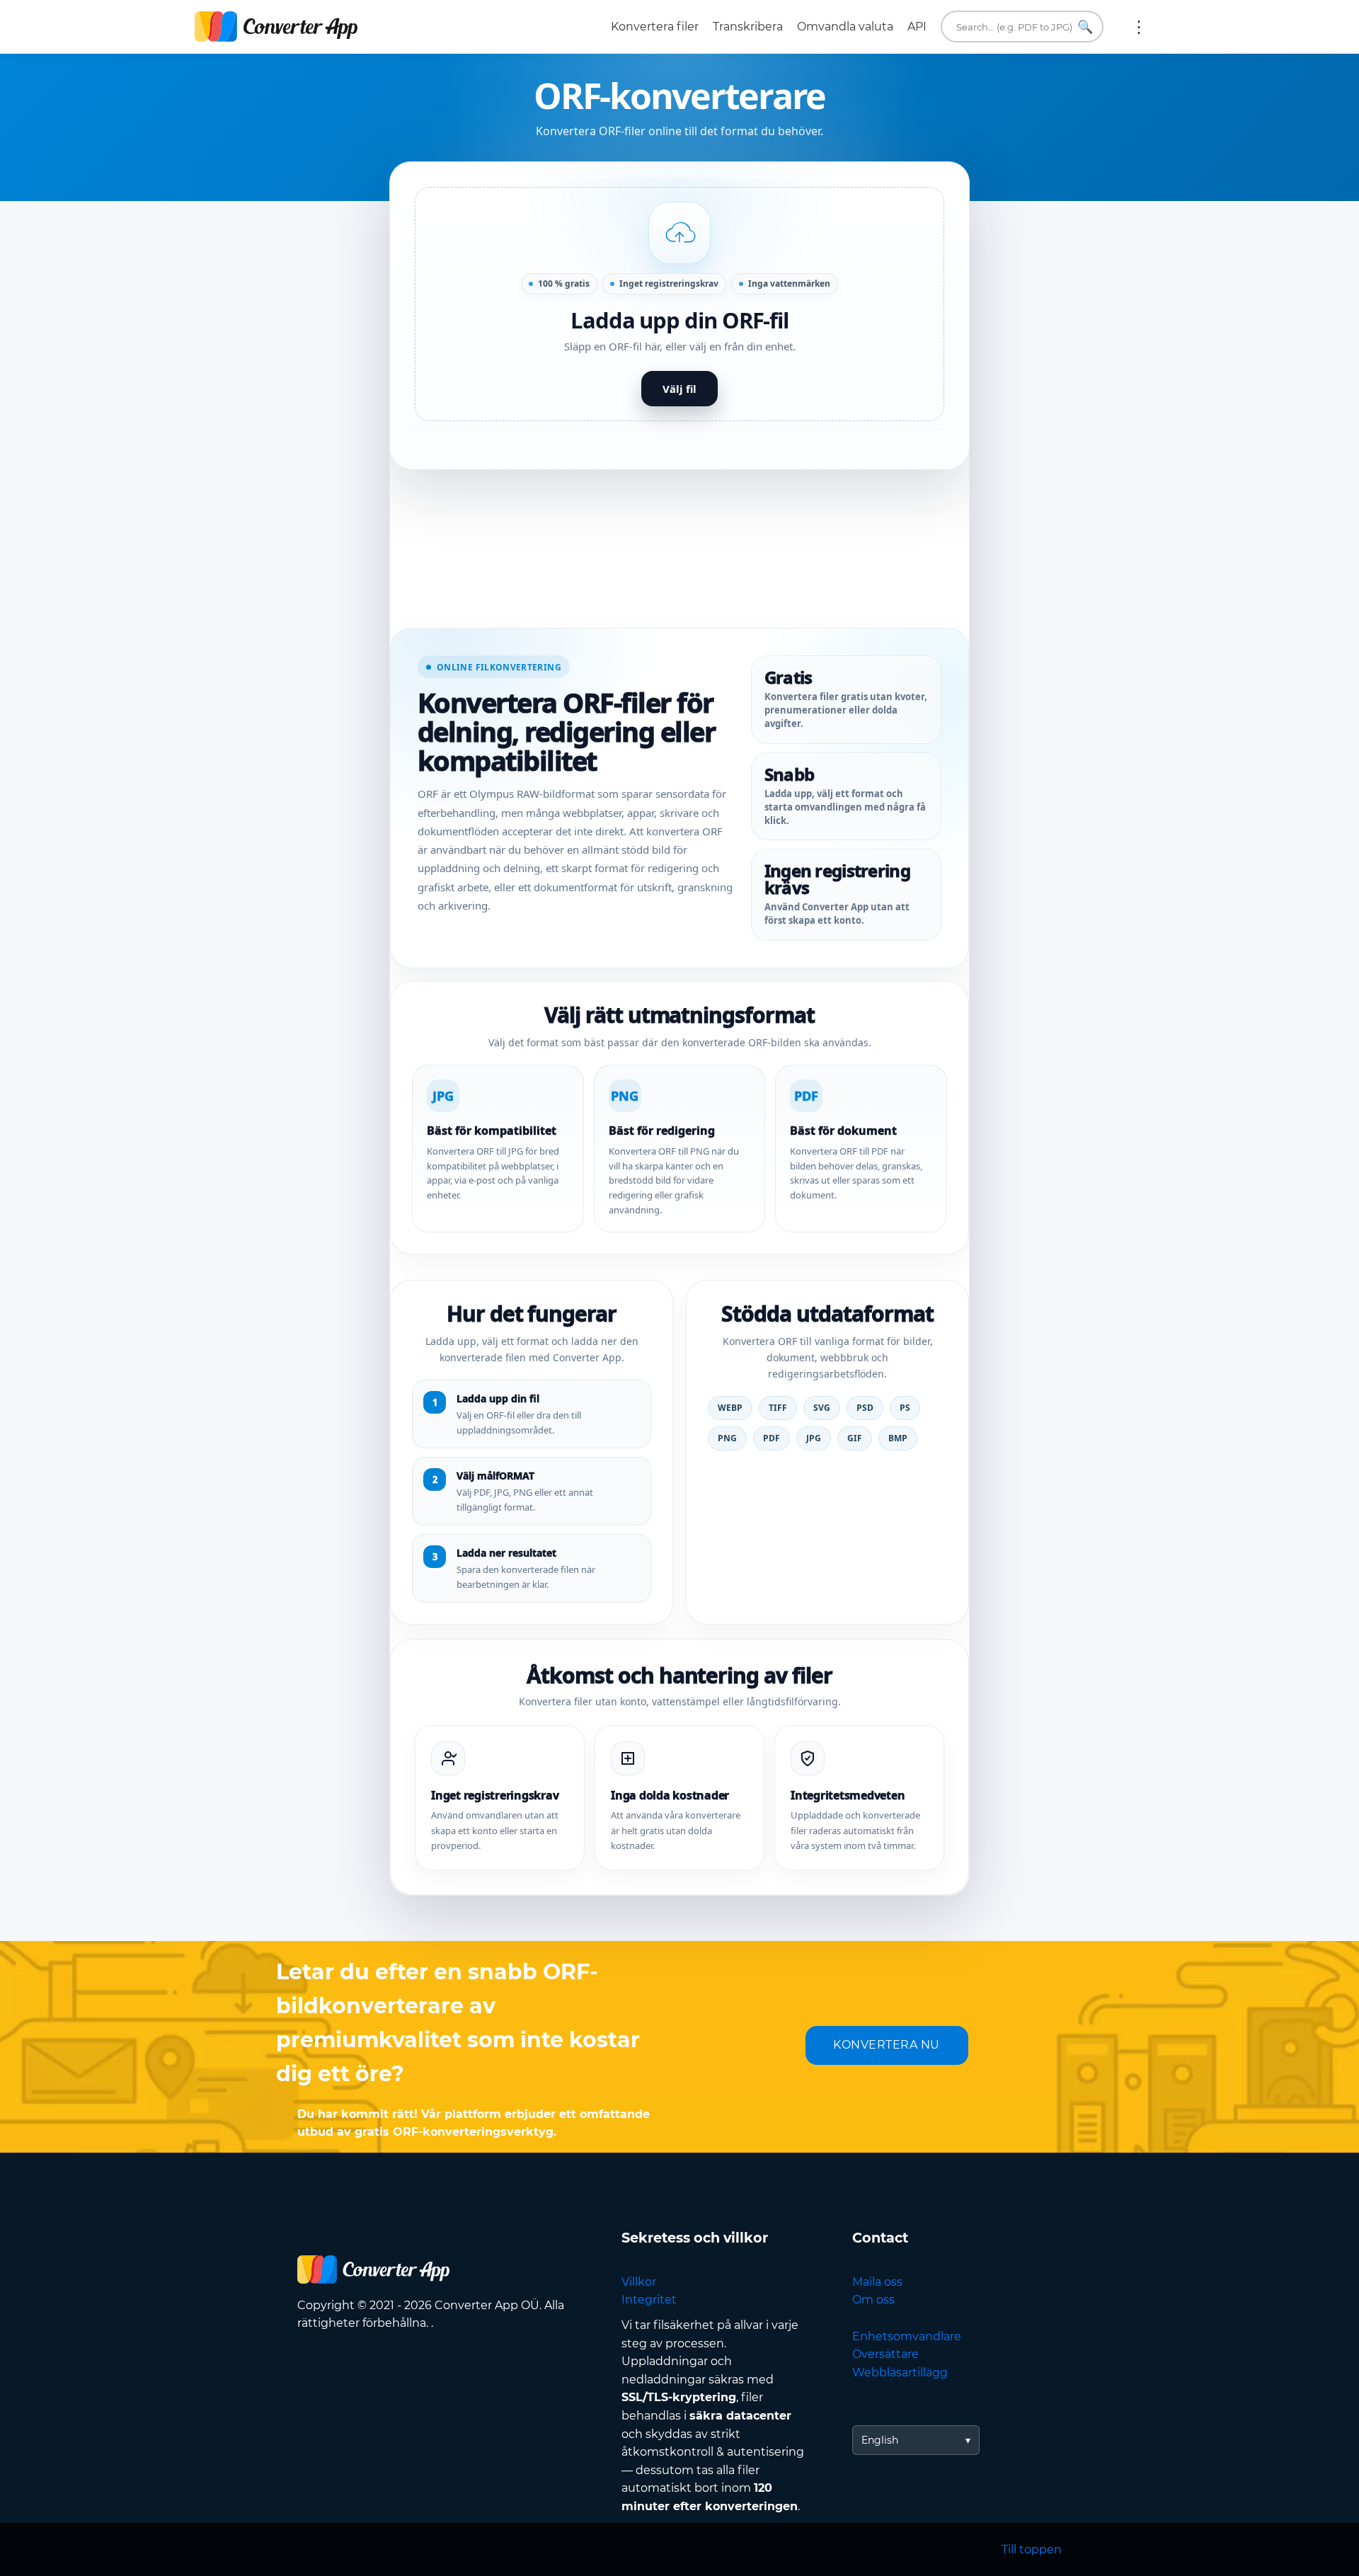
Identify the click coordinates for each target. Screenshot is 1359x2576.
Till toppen (1032, 2549)
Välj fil (679, 389)
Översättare (885, 2354)
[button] (679, 304)
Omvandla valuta (845, 27)
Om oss (873, 2300)
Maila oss (877, 2282)
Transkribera (748, 27)
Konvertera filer (655, 27)
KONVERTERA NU (887, 2045)
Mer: (1139, 27)
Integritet (649, 2300)
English (880, 2440)
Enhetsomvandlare (907, 2336)
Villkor (639, 2282)
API (917, 27)
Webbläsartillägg (900, 2372)
